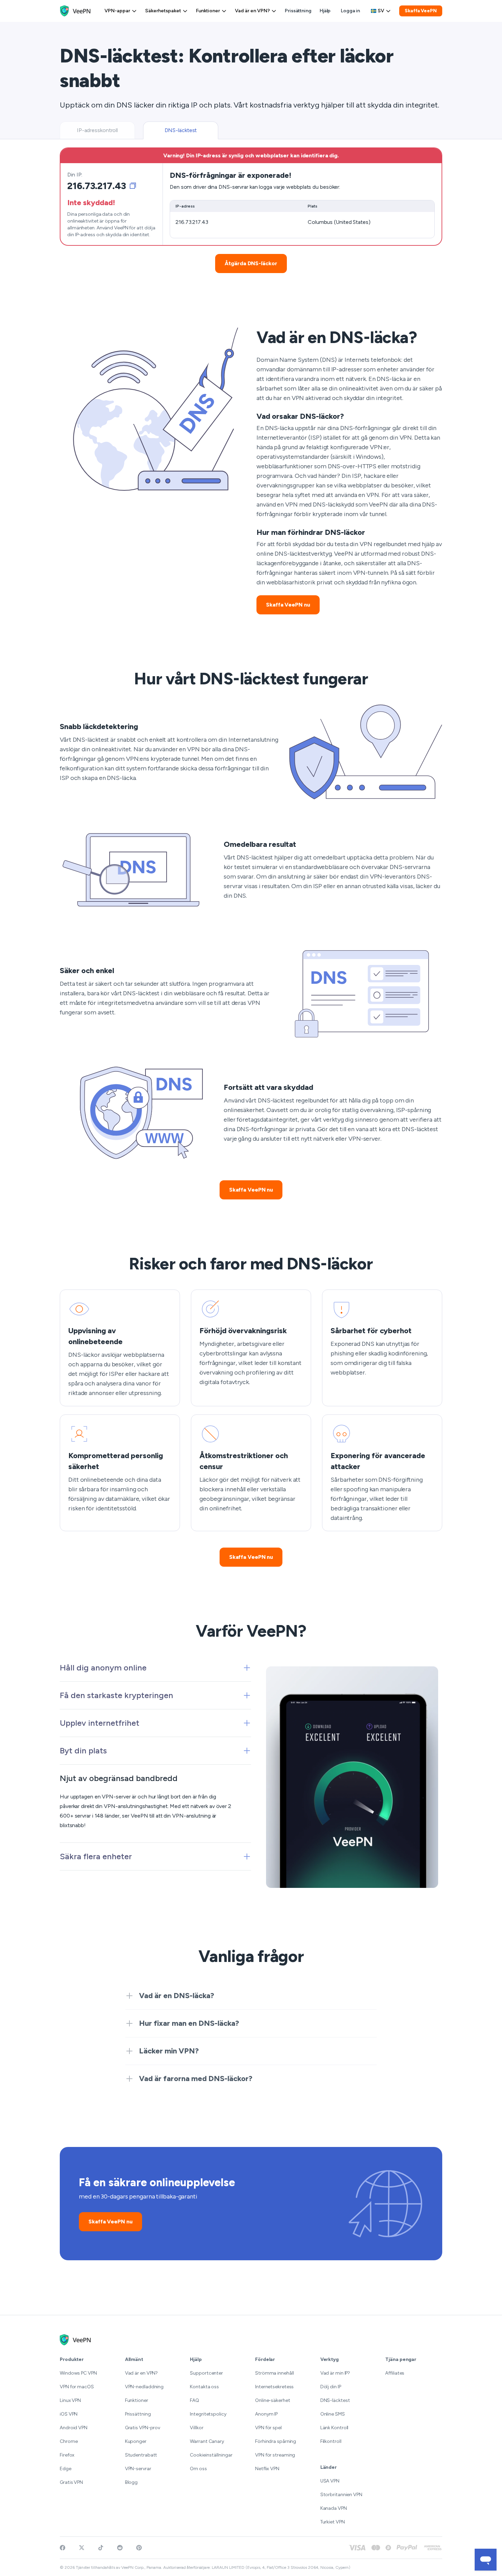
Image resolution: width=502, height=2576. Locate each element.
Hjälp (325, 11)
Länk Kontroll (334, 2428)
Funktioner (208, 11)
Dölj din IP (331, 2387)
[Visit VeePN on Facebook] (62, 2548)
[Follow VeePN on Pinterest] (139, 2548)
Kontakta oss (204, 2387)
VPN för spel (268, 2428)
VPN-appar (117, 11)
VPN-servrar (138, 2469)
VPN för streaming (275, 2455)
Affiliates (395, 2373)
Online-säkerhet (273, 2400)
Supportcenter (206, 2373)
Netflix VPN (267, 2469)
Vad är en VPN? (252, 11)
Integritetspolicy (208, 2414)
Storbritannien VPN (341, 2495)
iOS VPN (69, 2414)
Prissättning (298, 11)
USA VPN (330, 2481)
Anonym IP (266, 2414)
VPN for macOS (77, 2387)
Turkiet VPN (333, 2522)
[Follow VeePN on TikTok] (101, 2548)
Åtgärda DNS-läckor (251, 263)
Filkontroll (331, 2441)
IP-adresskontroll (97, 130)
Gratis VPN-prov (143, 2428)
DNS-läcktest (335, 2400)
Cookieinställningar (211, 2455)
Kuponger (136, 2441)
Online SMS (333, 2414)
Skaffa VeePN (421, 11)
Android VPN (74, 2428)
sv (381, 11)
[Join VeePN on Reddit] (120, 2548)
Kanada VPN (334, 2508)
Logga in (350, 11)
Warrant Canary (207, 2441)
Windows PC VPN (78, 2373)
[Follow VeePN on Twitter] (82, 2548)
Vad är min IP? (335, 2373)
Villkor (197, 2428)
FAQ (194, 2400)
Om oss (198, 2469)
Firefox (67, 2455)
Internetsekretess (274, 2387)
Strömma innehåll (274, 2373)
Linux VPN (70, 2400)
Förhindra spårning (276, 2441)
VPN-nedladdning (144, 2387)
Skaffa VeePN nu (288, 605)
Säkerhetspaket (163, 11)
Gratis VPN (71, 2482)
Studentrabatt (141, 2455)
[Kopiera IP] (133, 186)
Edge (66, 2469)
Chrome (69, 2441)
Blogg (131, 2482)
